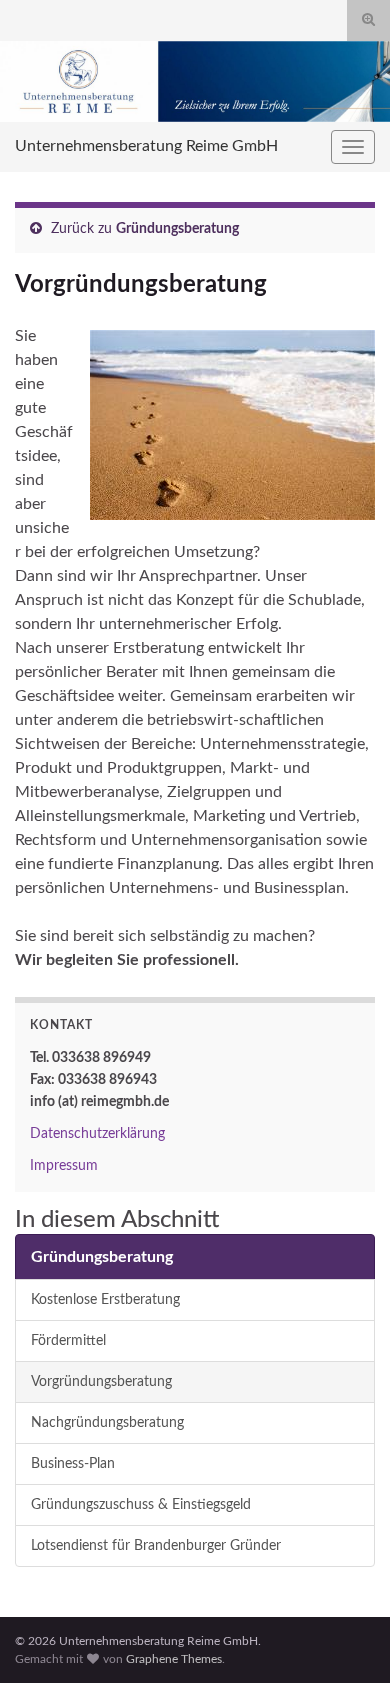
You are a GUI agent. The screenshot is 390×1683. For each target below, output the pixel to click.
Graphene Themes (174, 1659)
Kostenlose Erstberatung (105, 1299)
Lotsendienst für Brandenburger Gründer (156, 1545)
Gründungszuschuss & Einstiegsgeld (141, 1504)
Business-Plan (73, 1463)
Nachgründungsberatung (107, 1422)
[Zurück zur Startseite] (195, 81)
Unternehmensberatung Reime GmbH (146, 146)
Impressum (64, 1166)
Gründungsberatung (177, 229)
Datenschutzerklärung (97, 1134)
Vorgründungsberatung (101, 1381)
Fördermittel (68, 1340)
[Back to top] (345, 1638)
